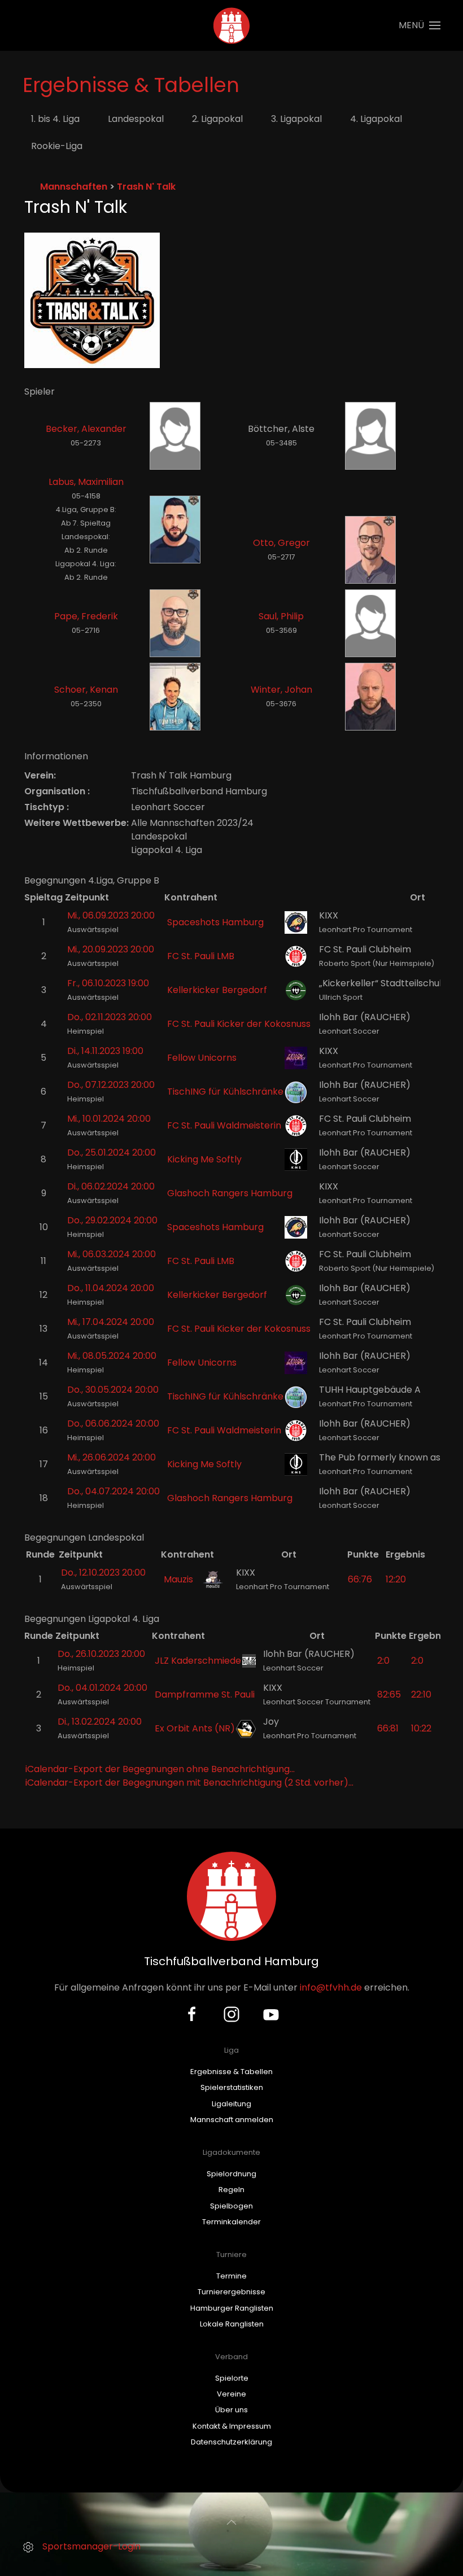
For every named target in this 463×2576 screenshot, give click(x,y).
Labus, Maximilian (86, 482)
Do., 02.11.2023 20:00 (110, 1017)
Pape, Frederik (86, 616)
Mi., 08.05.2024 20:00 (112, 1356)
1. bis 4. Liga (55, 119)
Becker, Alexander (86, 429)
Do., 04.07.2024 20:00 (113, 1491)
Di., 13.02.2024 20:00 (100, 1722)
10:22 (421, 1728)
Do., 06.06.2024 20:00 (113, 1423)
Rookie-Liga (57, 146)
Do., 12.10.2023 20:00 (103, 1573)
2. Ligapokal (217, 119)
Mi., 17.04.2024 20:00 (111, 1322)
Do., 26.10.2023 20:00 (101, 1654)
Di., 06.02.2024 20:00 (111, 1186)
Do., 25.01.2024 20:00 (112, 1153)
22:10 (421, 1694)
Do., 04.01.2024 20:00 (102, 1688)
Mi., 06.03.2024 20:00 (112, 1254)
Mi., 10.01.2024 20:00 (109, 1119)
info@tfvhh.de (331, 1987)
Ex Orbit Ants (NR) (195, 1728)
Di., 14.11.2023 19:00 (105, 1051)
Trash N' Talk (146, 187)
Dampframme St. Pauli (205, 1694)
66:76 (360, 1579)
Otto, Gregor (281, 543)
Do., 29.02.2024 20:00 (112, 1220)
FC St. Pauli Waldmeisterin (224, 1125)
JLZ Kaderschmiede (198, 1661)
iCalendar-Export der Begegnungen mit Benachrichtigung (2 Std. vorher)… (189, 1783)
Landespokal (136, 119)
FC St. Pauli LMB (201, 956)
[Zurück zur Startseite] (232, 25)
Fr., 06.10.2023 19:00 (108, 983)
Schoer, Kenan (86, 690)
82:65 (389, 1694)
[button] (420, 25)
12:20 (396, 1579)
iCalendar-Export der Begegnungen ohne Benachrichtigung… (160, 1769)
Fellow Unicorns (202, 1058)
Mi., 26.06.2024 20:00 (112, 1457)
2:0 (383, 1661)
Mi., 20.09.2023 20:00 (111, 949)
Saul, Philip (281, 616)
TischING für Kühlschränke (225, 1092)
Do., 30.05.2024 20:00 (113, 1390)
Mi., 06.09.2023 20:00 (111, 915)
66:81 (388, 1728)
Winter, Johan (281, 690)
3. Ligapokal (296, 119)
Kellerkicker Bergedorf (217, 990)
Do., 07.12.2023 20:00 (111, 1085)
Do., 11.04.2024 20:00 (111, 1288)
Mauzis (178, 1579)
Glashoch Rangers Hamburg (230, 1193)
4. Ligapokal (376, 119)
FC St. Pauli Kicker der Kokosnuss (239, 1024)
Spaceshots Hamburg (215, 922)
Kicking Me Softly (204, 1159)
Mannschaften (74, 187)
